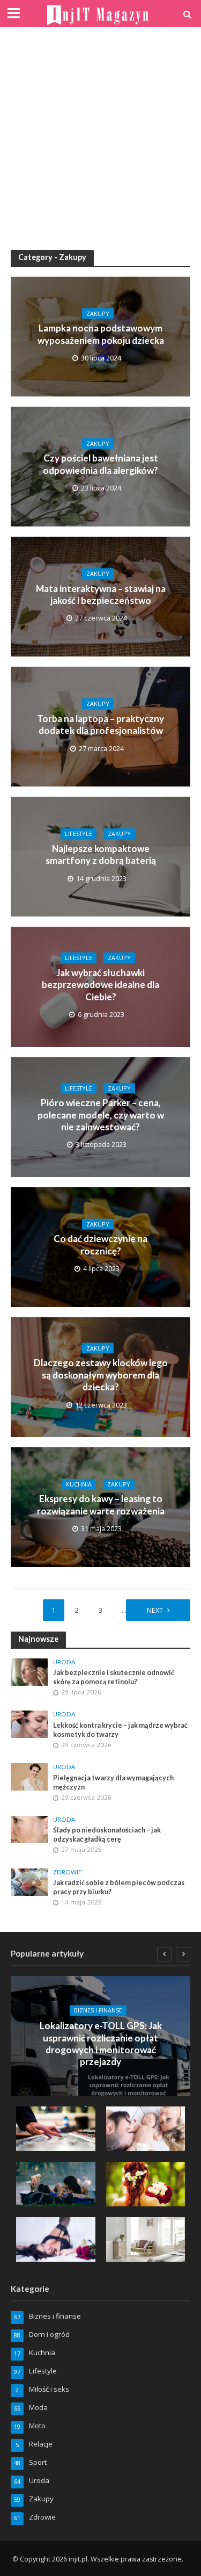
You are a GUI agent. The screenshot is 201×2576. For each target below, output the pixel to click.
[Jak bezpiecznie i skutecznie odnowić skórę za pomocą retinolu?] (29, 1671)
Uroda (64, 1662)
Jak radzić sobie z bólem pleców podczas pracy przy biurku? (119, 1887)
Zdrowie (67, 1872)
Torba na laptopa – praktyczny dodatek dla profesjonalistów (100, 724)
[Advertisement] (100, 138)
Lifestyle (79, 834)
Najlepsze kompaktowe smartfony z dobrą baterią (101, 854)
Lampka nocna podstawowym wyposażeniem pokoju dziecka (101, 334)
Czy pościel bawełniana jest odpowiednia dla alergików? (100, 464)
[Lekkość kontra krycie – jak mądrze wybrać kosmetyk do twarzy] (29, 1723)
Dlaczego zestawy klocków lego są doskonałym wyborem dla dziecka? (101, 1375)
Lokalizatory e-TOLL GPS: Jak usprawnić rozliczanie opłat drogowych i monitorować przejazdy (101, 2044)
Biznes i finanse (98, 2010)
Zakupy (98, 314)
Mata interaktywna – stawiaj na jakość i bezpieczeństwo (101, 594)
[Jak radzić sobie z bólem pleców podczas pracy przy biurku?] (29, 1881)
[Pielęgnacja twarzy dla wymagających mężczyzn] (29, 1776)
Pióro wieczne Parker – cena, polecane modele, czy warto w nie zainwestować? (101, 1115)
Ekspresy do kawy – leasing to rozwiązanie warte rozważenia (101, 1505)
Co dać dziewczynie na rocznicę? (100, 1244)
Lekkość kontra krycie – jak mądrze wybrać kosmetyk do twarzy (120, 1730)
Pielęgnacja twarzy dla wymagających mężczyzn (113, 1783)
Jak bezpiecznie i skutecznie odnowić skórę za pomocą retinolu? (114, 1677)
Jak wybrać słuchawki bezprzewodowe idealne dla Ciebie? (100, 985)
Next (155, 1610)
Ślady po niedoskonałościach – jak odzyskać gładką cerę (107, 1835)
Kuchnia (79, 1484)
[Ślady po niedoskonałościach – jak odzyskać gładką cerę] (29, 1829)
